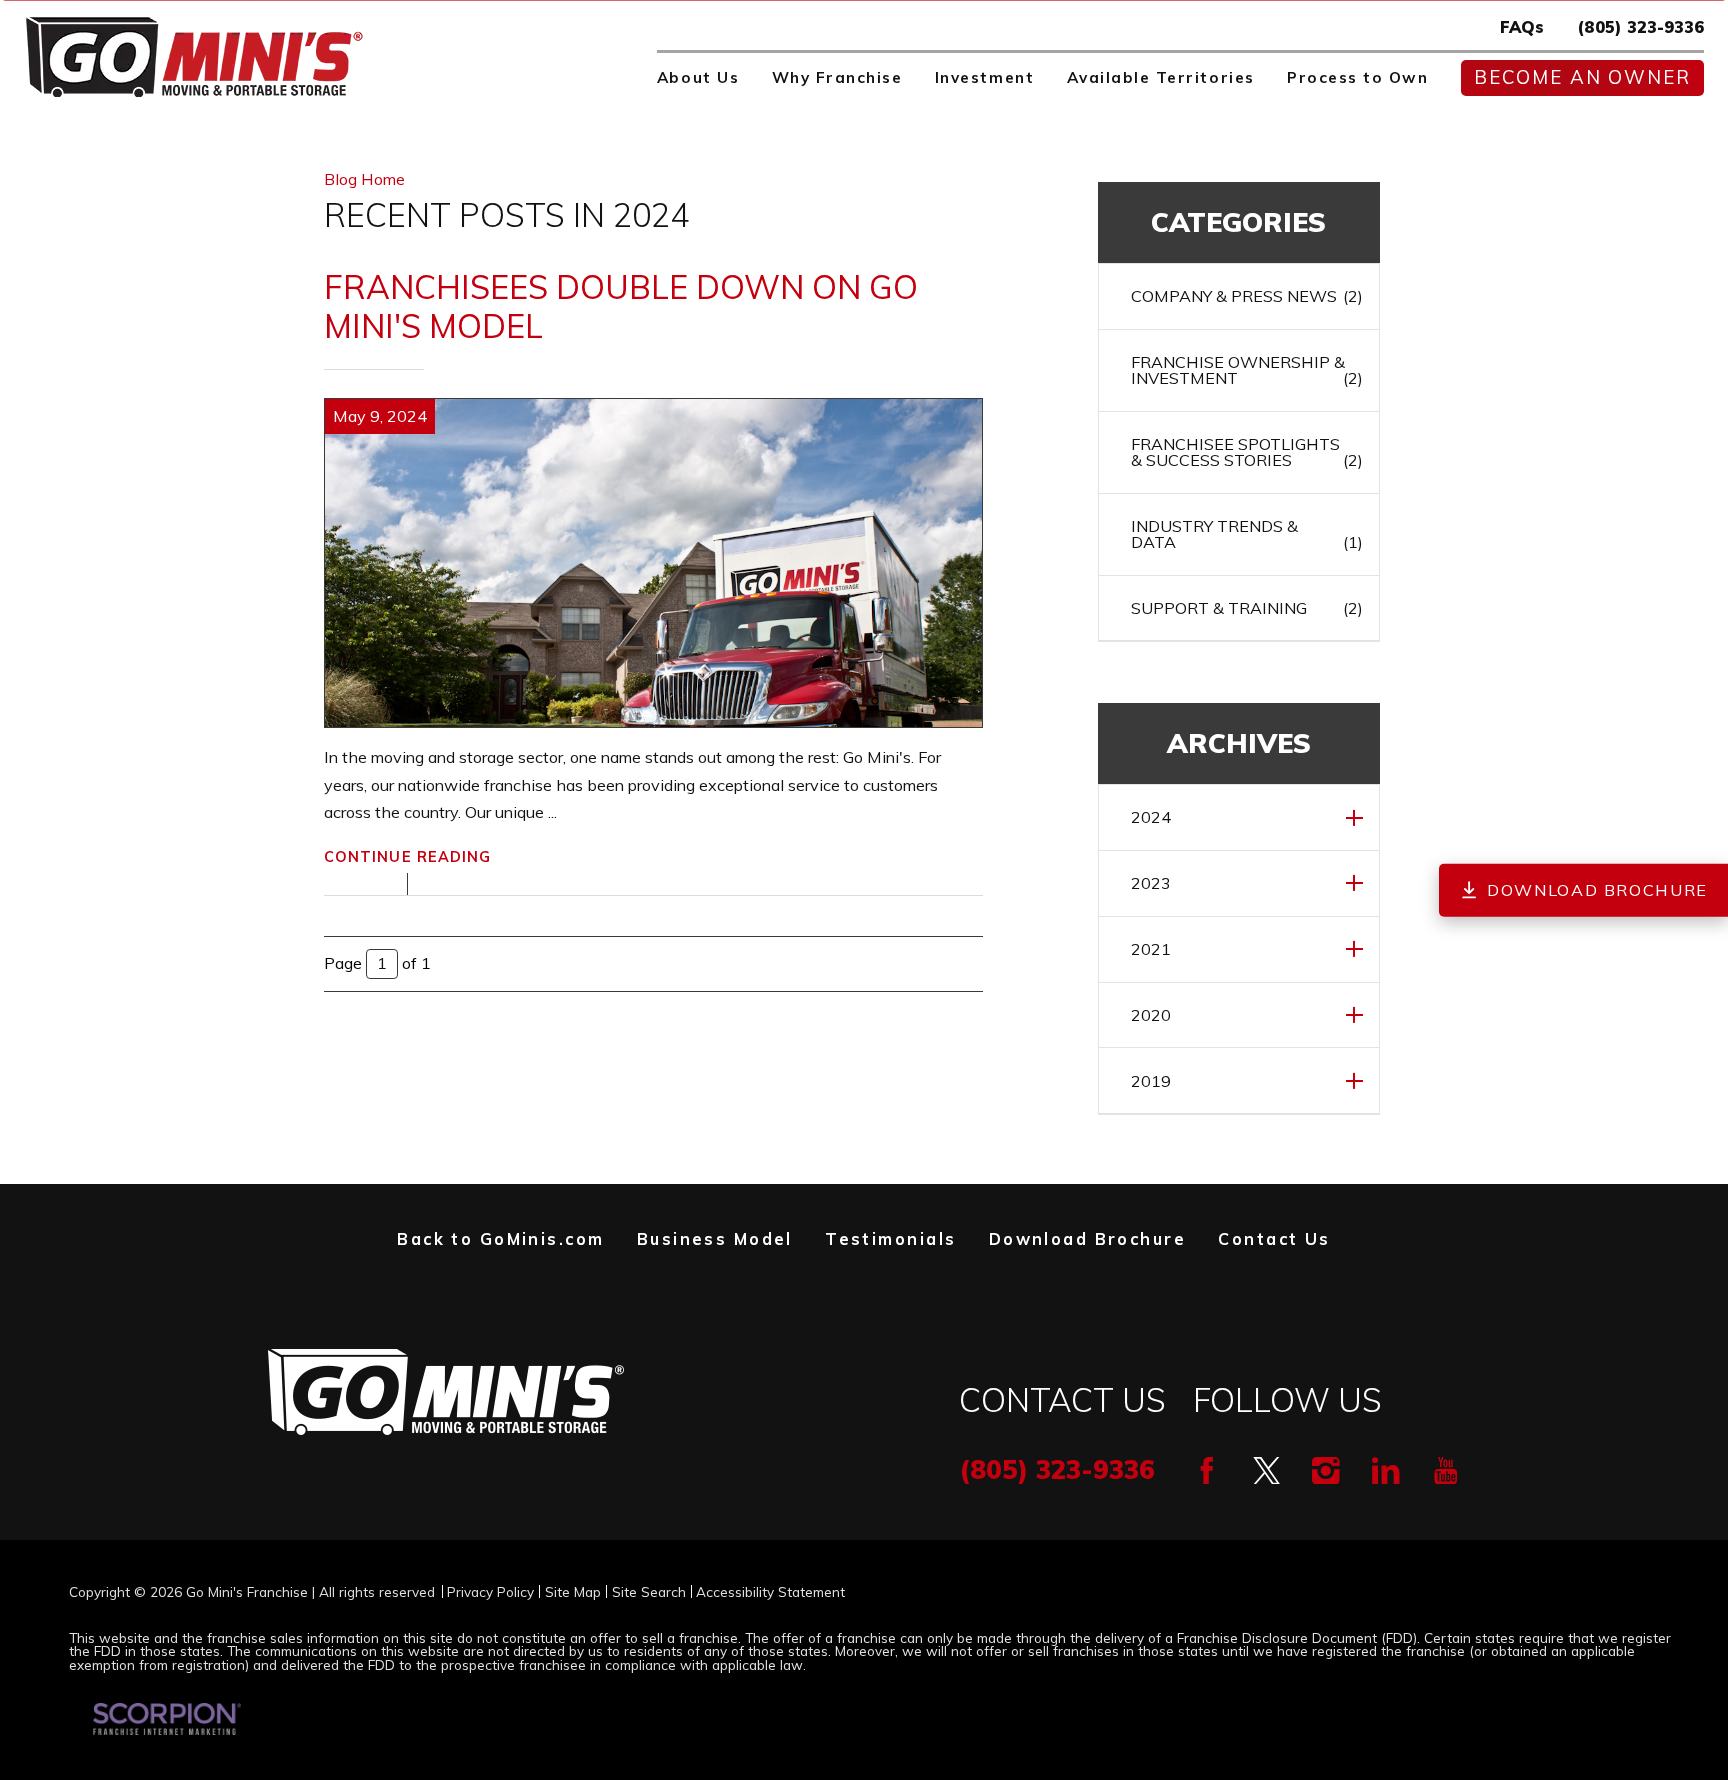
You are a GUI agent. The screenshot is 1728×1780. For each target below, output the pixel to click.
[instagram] (1326, 1471)
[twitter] (1267, 1471)
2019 (1151, 1081)
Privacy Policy (490, 1592)
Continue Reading (407, 857)
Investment (984, 77)
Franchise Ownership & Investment (1246, 370)
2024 (1151, 817)
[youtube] (1446, 1471)
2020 (1151, 1015)
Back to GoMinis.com (500, 1239)
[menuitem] (698, 78)
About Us (698, 77)
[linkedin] (1386, 1471)
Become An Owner (1582, 77)
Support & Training (1246, 608)
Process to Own (1357, 77)
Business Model (715, 1239)
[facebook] (1207, 1471)
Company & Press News (1246, 296)
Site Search (649, 1592)
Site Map (573, 1592)
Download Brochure (1087, 1239)
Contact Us (1274, 1239)
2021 (1151, 949)
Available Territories (1161, 77)
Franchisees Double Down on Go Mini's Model (621, 306)
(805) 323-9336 (1640, 27)
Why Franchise (837, 77)
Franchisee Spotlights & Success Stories (1246, 452)
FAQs (1522, 27)
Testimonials (890, 1239)
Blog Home (364, 179)
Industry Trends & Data (1246, 534)
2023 (1151, 883)
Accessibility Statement (770, 1592)
